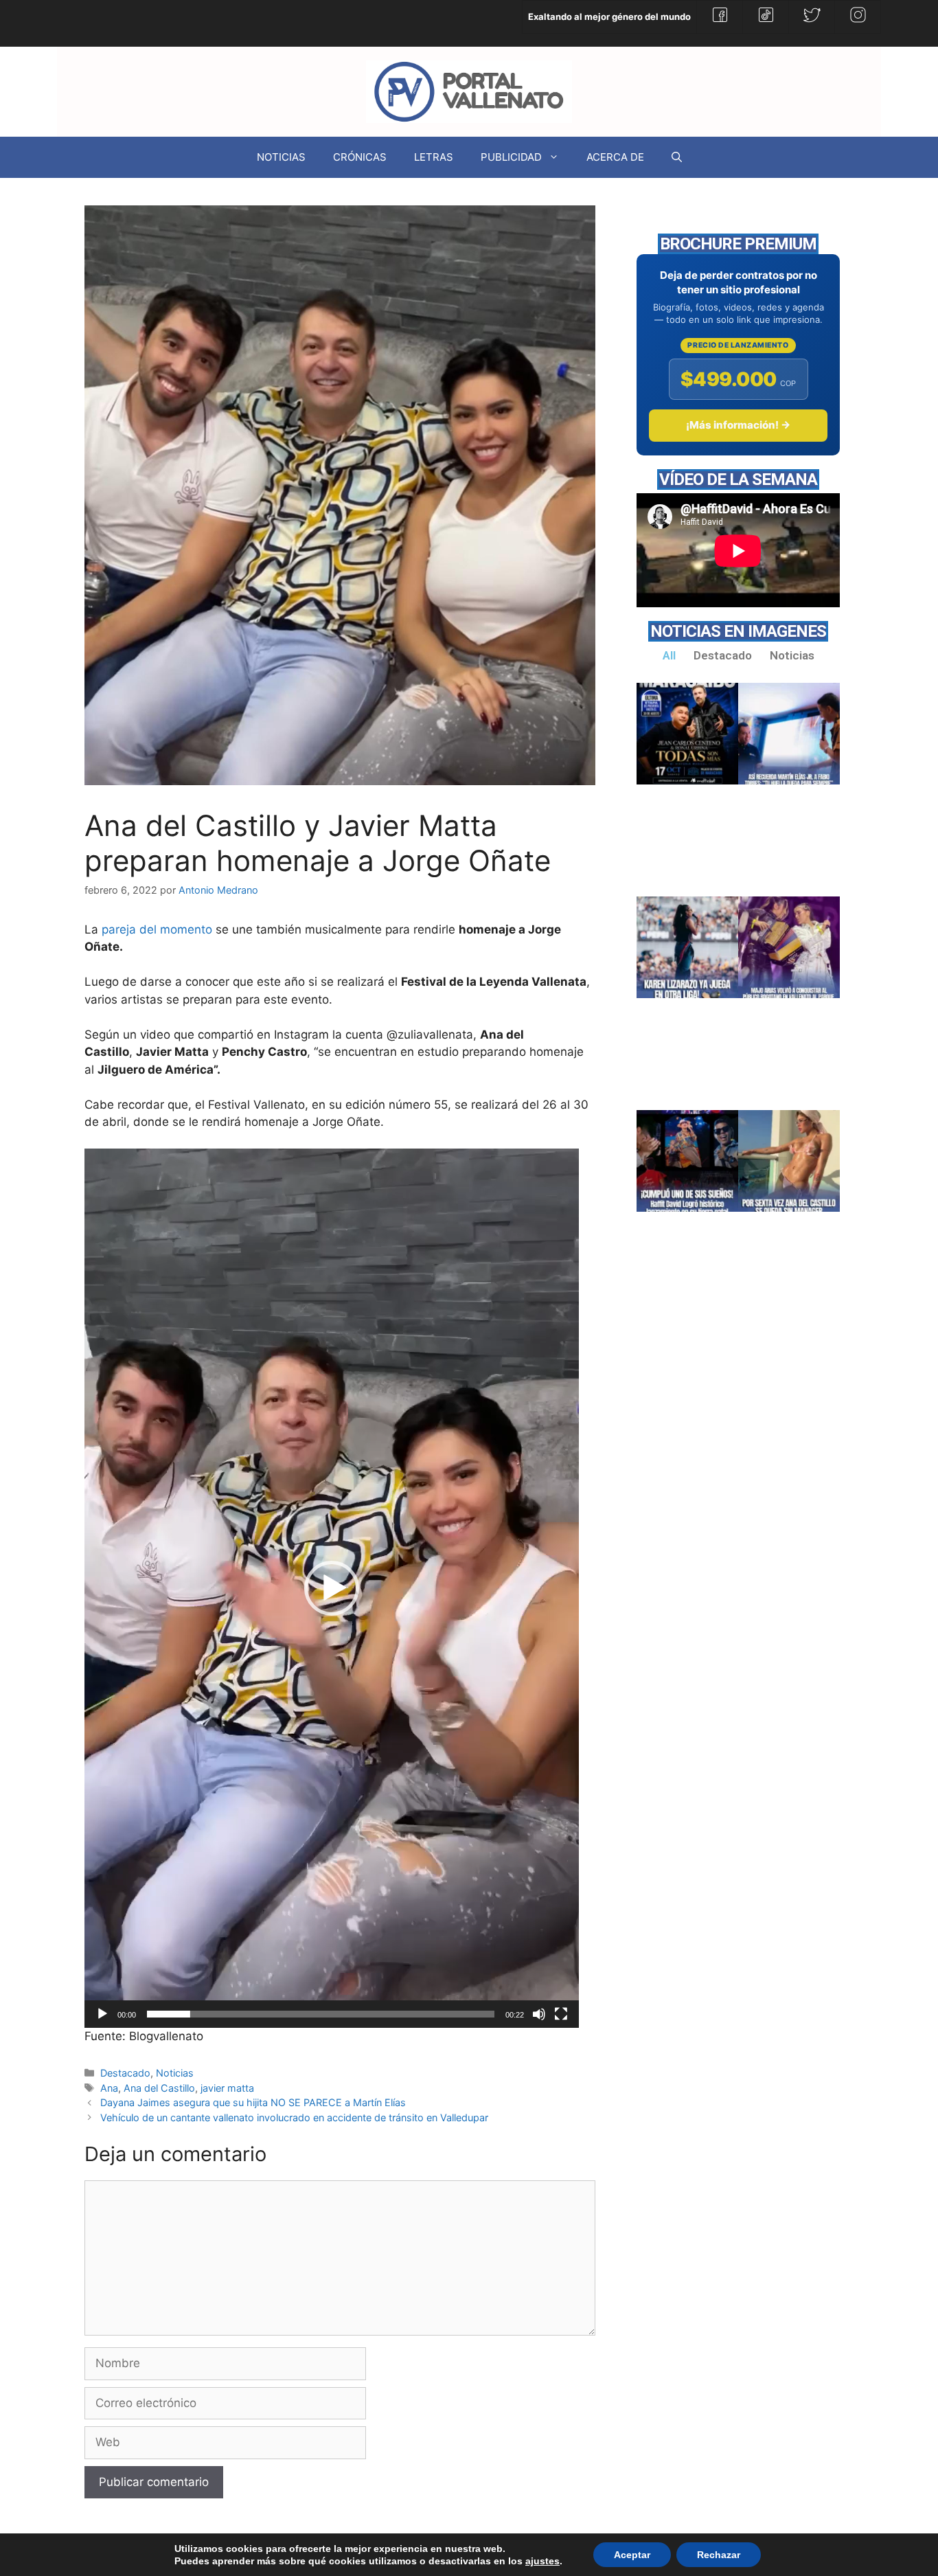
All (669, 655)
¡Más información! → (738, 425)
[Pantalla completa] (561, 2014)
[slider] (321, 2014)
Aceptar (632, 2555)
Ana (109, 2088)
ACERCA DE (615, 157)
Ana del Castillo (159, 2088)
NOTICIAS (281, 157)
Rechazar (719, 2555)
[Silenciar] (539, 2014)
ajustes (542, 2561)
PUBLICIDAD (511, 157)
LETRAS (434, 157)
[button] (332, 1588)
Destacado (125, 2073)
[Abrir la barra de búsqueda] (677, 157)
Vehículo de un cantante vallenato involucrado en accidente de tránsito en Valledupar (294, 2117)
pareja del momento (157, 929)
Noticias (175, 2073)
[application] (332, 1588)
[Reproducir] (102, 2014)
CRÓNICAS (360, 157)
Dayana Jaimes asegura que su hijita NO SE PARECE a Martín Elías (253, 2102)
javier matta (227, 2088)
